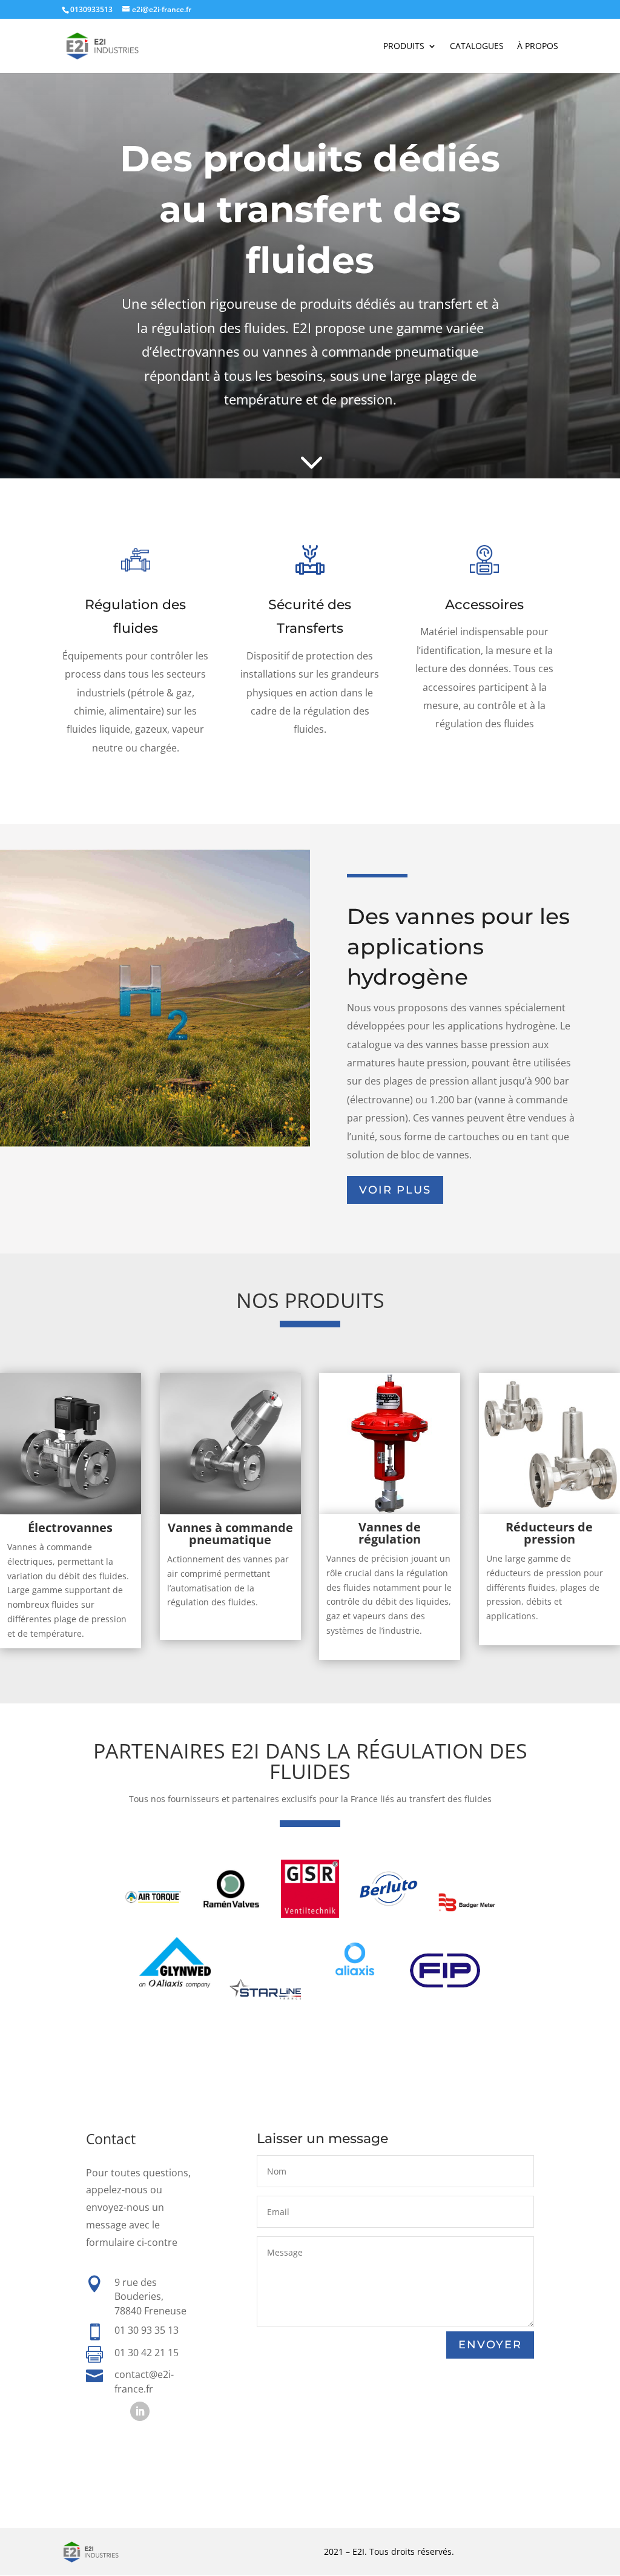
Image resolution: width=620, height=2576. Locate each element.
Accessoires (484, 605)
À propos (538, 47)
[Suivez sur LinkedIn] (140, 2411)
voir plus (395, 1190)
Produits (404, 47)
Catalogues (477, 47)
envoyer (490, 2345)
